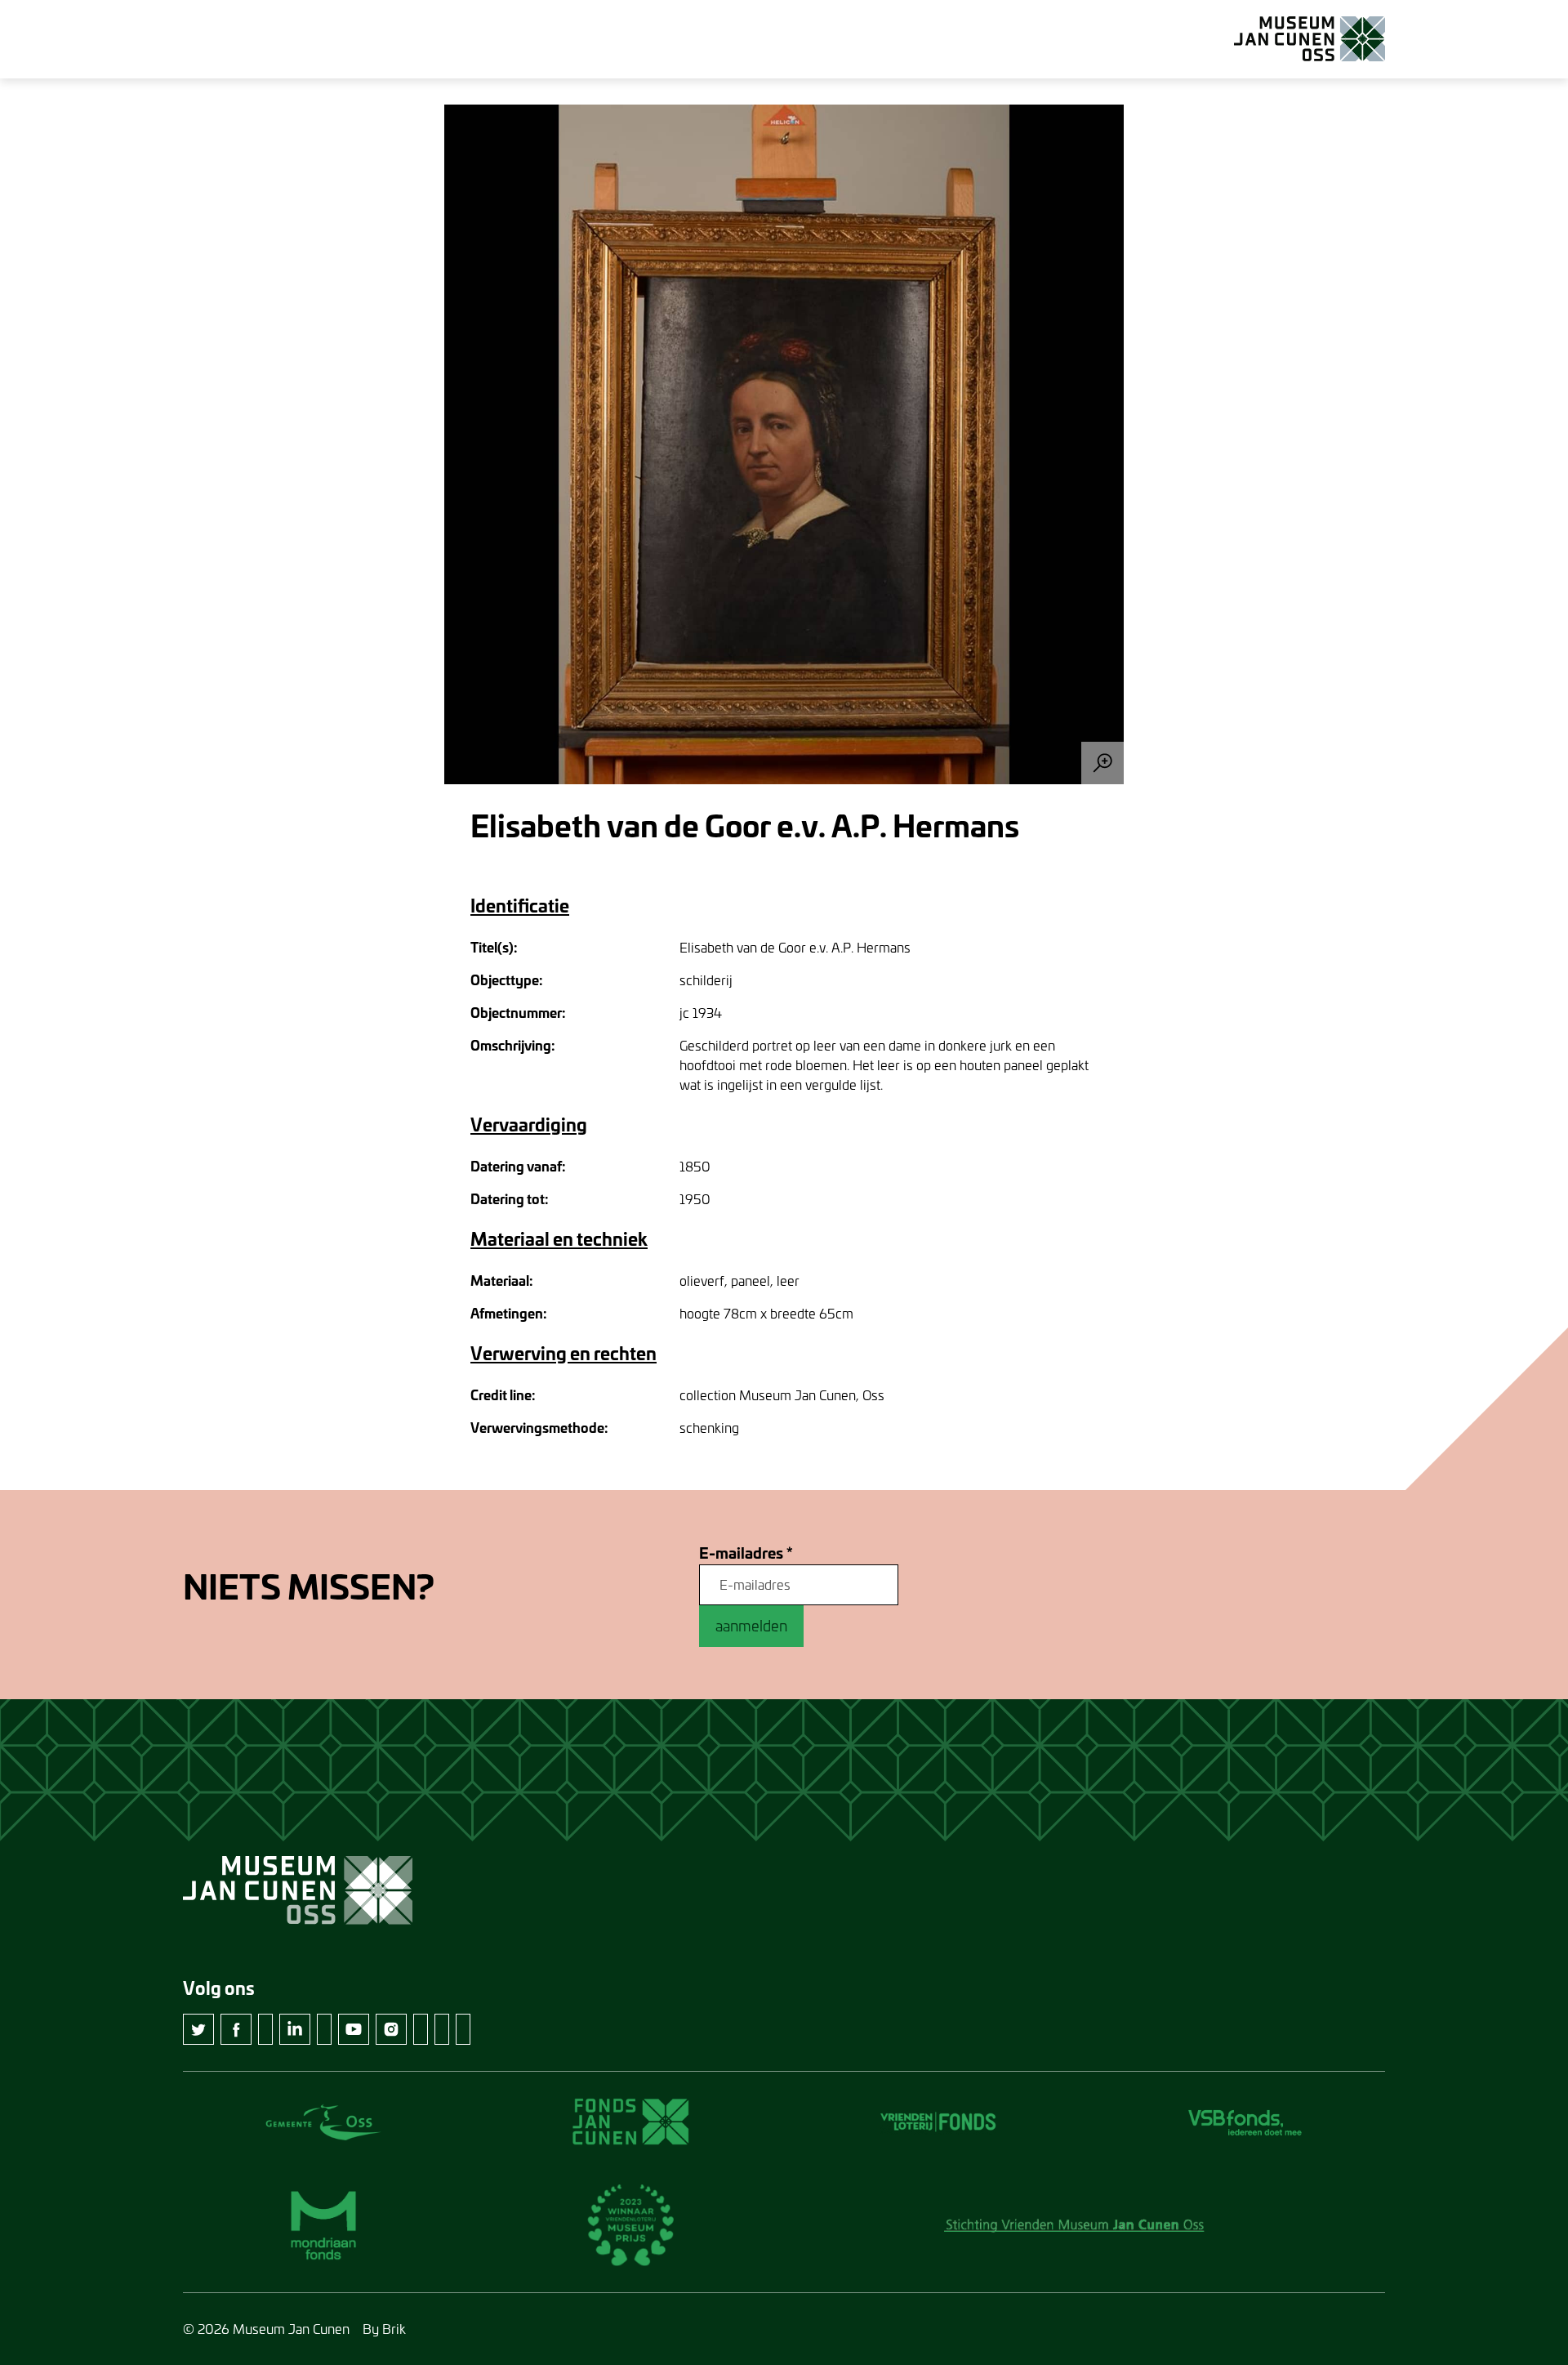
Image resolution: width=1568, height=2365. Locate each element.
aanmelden (751, 1626)
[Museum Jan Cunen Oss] (1310, 39)
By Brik (384, 2329)
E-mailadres (746, 1553)
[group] (784, 444)
